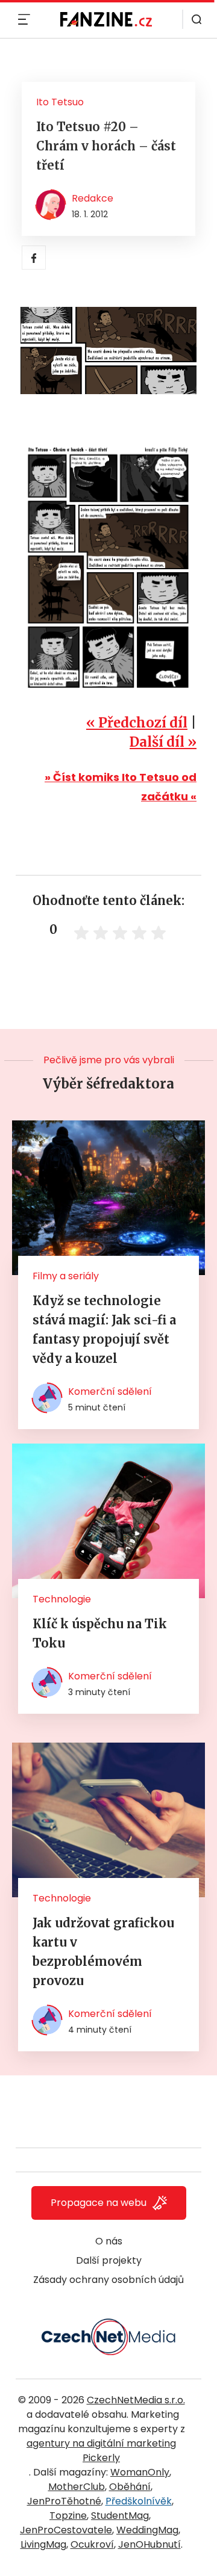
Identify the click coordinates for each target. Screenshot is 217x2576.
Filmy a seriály (66, 1276)
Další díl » (163, 742)
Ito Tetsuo (60, 102)
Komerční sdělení (110, 1391)
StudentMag (120, 2516)
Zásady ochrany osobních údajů (108, 2280)
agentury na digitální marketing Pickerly (101, 2451)
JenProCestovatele (66, 2530)
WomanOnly (140, 2472)
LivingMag (43, 2544)
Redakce (93, 198)
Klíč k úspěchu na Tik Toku (100, 1633)
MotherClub (77, 2487)
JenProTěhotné (64, 2501)
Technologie (62, 1599)
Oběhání (130, 2487)
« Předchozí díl (137, 723)
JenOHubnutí (149, 2544)
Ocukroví (92, 2544)
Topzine (68, 2516)
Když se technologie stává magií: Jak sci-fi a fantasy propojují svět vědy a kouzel (104, 1330)
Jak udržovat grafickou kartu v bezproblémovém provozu (103, 1952)
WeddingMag (147, 2530)
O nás (109, 2241)
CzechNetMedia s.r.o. (136, 2400)
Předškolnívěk (139, 2501)
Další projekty (109, 2260)
